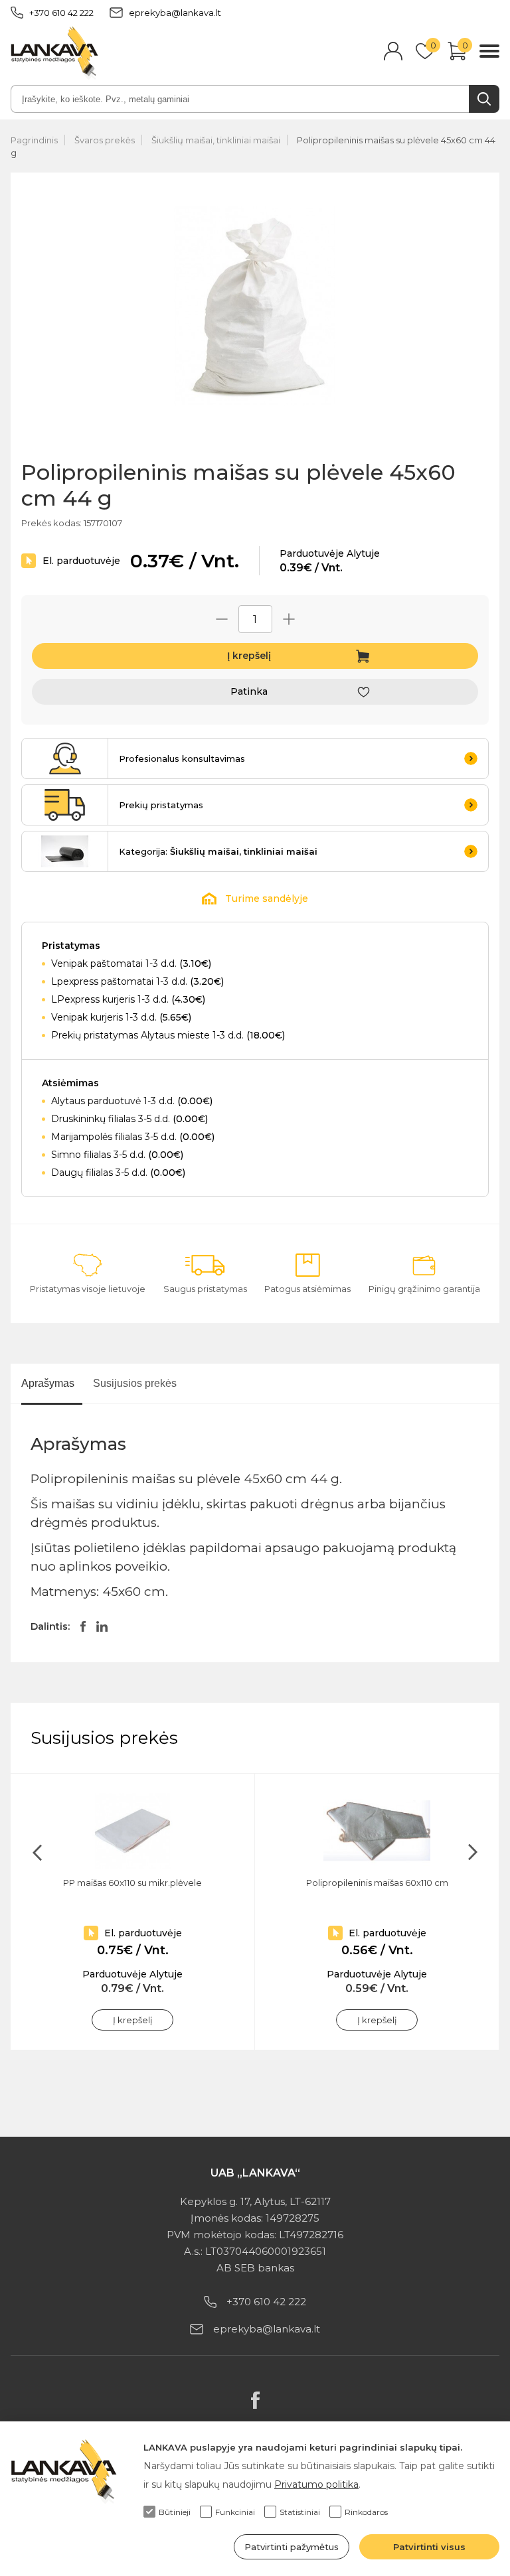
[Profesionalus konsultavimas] (65, 758)
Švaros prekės (105, 140)
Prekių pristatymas (161, 805)
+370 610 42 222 (61, 13)
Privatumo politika (316, 2484)
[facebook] (255, 2400)
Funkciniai (235, 2512)
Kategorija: (218, 851)
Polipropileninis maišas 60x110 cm (377, 1883)
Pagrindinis (34, 140)
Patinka (249, 691)
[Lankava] (54, 52)
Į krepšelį (249, 656)
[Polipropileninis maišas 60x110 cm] (377, 1831)
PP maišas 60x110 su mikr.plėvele (132, 1883)
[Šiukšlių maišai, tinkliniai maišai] (65, 851)
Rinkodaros (366, 2512)
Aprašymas (48, 1383)
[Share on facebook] (83, 1626)
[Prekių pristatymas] (65, 805)
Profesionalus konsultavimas (182, 758)
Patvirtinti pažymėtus (292, 2547)
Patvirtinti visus (429, 2547)
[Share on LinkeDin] (102, 1626)
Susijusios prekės (135, 1383)
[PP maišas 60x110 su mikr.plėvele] (132, 1831)
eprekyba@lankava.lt (175, 13)
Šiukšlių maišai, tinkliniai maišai (216, 140)
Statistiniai (300, 2512)
